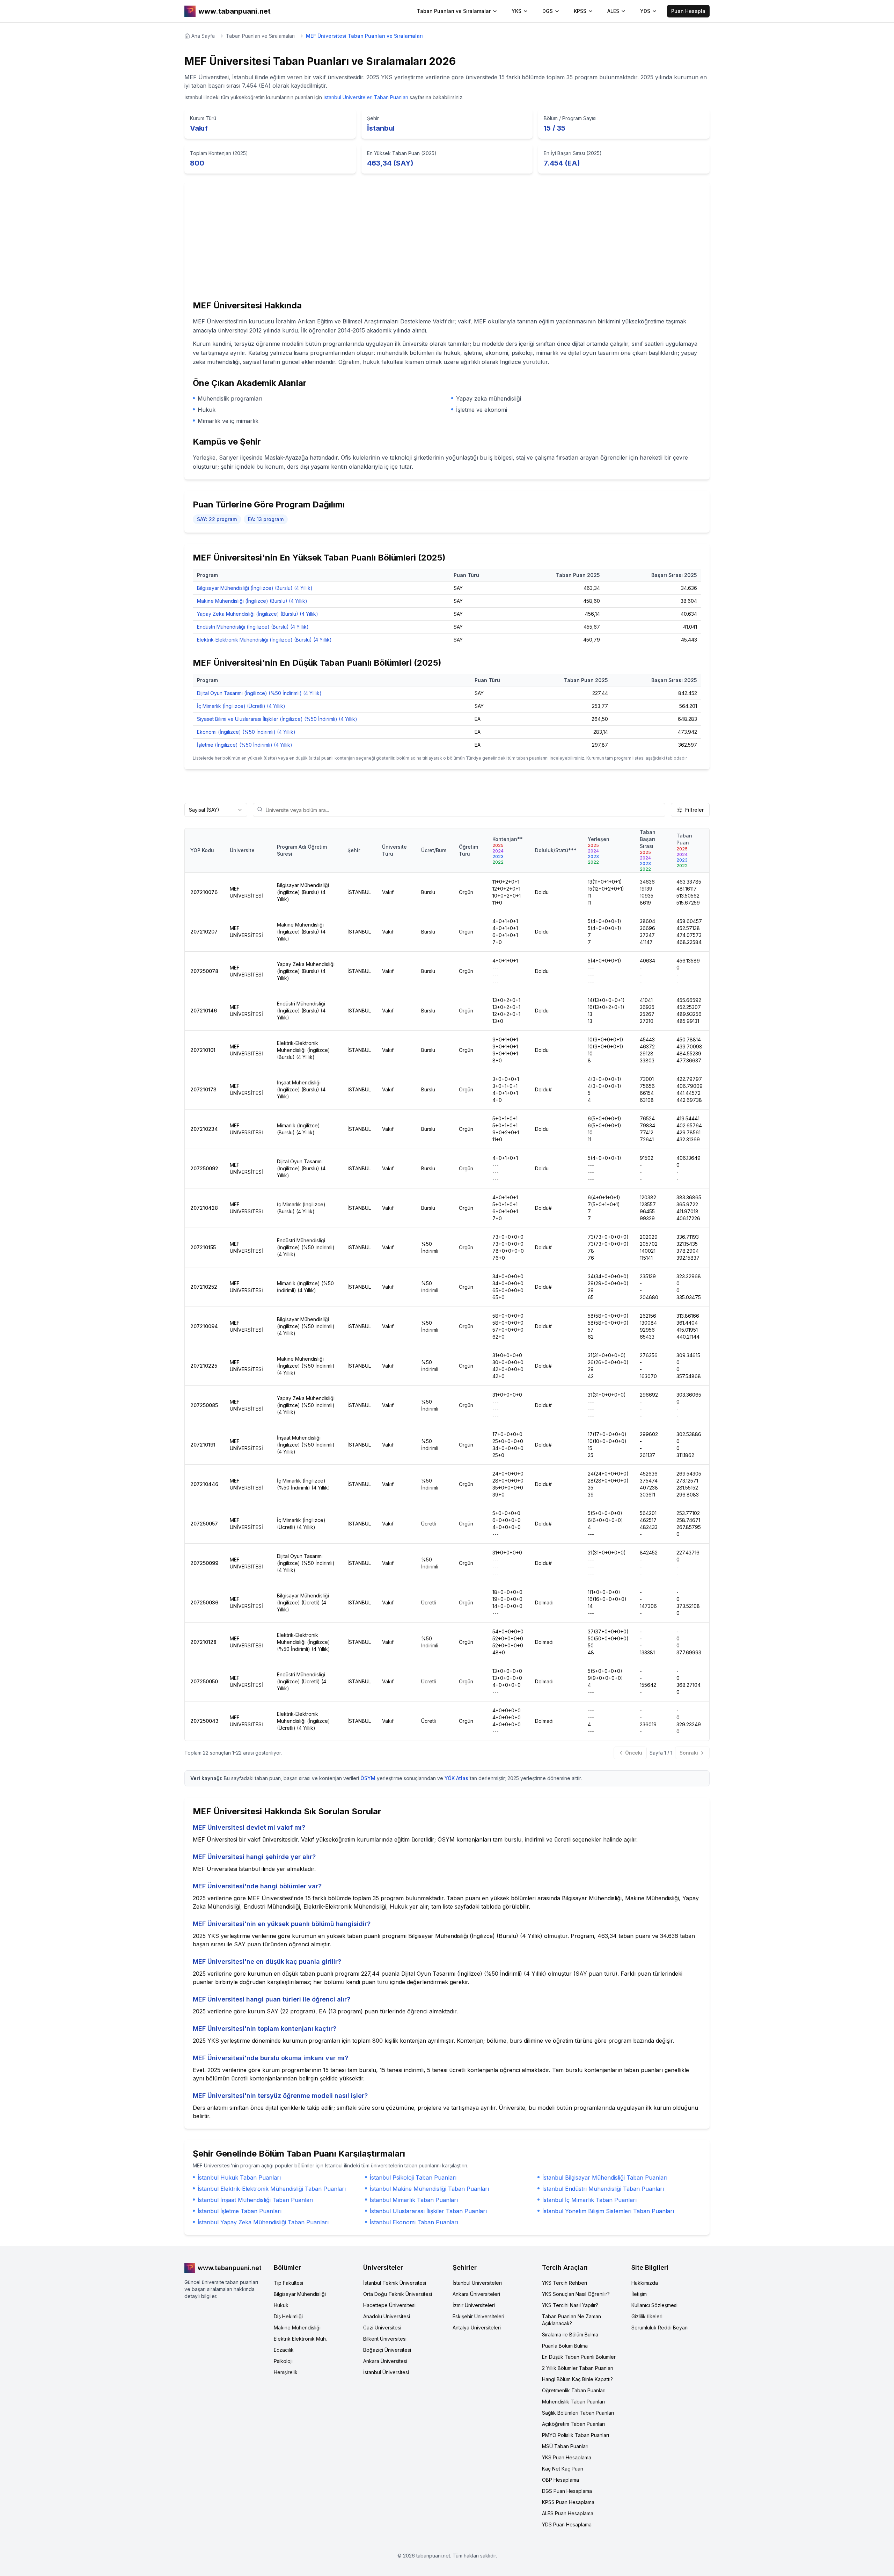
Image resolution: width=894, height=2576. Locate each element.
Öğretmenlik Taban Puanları (574, 2390)
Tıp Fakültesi (288, 2283)
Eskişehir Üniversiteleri (478, 2316)
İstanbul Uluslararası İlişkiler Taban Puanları (428, 2211)
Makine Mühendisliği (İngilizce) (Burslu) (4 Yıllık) (252, 601)
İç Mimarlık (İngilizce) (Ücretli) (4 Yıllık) (241, 706)
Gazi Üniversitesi (382, 2328)
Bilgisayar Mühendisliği (300, 2294)
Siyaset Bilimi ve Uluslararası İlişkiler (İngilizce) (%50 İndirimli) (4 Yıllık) (277, 719)
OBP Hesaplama (560, 2480)
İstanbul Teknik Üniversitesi (395, 2283)
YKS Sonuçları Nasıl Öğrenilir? (576, 2294)
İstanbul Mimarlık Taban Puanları (414, 2200)
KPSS (580, 11)
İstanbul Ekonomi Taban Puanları (414, 2222)
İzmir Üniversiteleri (474, 2305)
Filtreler (694, 810)
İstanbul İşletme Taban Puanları (240, 2211)
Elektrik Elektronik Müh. (300, 2339)
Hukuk (281, 2305)
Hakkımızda (645, 2283)
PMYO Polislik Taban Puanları (576, 2435)
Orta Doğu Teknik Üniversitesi (398, 2294)
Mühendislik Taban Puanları (573, 2402)
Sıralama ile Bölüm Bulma (570, 2334)
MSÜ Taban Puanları (565, 2446)
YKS (516, 11)
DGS (548, 11)
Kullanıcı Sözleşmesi (654, 2305)
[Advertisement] (447, 243)
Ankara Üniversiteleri (476, 2294)
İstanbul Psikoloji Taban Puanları (413, 2178)
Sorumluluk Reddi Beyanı (660, 2328)
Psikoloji (283, 2361)
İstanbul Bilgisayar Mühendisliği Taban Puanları (605, 2178)
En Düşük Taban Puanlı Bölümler (579, 2357)
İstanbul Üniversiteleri (477, 2283)
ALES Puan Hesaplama (568, 2513)
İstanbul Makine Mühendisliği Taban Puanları (429, 2189)
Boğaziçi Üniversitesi (387, 2350)
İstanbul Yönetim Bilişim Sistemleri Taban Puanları (608, 2211)
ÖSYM (368, 1778)
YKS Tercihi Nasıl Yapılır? (570, 2305)
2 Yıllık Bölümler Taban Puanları (578, 2368)
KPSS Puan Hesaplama (568, 2502)
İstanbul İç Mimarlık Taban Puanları (589, 2200)
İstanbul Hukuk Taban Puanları (239, 2178)
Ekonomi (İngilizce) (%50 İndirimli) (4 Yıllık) (246, 732)
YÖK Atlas (456, 1778)
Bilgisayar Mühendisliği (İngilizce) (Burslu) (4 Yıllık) (255, 588)
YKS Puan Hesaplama (567, 2457)
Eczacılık (284, 2350)
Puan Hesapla (688, 11)
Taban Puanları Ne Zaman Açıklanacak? (571, 2320)
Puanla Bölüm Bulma (565, 2346)
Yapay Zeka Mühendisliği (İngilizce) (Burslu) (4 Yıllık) (258, 614)
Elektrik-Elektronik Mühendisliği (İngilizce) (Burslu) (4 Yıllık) (264, 640)
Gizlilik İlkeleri (647, 2316)
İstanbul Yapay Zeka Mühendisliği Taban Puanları (263, 2222)
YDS (645, 11)
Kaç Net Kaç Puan (563, 2469)
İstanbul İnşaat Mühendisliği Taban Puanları (255, 2200)
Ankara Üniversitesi (385, 2361)
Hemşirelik (286, 2372)
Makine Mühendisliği (297, 2328)
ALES (613, 11)
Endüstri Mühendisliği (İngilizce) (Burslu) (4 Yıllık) (253, 627)
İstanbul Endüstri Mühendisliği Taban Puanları (603, 2189)
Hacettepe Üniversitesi (389, 2305)
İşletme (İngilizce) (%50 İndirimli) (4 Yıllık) (245, 745)
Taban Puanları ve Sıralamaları (260, 36)
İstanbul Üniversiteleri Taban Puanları (366, 97)
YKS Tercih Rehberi (565, 2283)
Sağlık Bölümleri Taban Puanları (578, 2413)
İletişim (639, 2294)
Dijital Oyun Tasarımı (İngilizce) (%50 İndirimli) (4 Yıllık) (259, 693)
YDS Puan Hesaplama (567, 2524)
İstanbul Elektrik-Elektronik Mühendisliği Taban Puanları (272, 2189)
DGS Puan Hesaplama (567, 2491)
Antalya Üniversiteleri (477, 2328)
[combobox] (216, 810)
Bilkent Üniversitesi (385, 2339)
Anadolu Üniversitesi (387, 2316)
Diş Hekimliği (288, 2316)
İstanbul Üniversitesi (386, 2372)
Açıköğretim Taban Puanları (573, 2424)
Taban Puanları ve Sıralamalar (454, 11)
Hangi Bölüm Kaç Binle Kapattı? (577, 2379)
